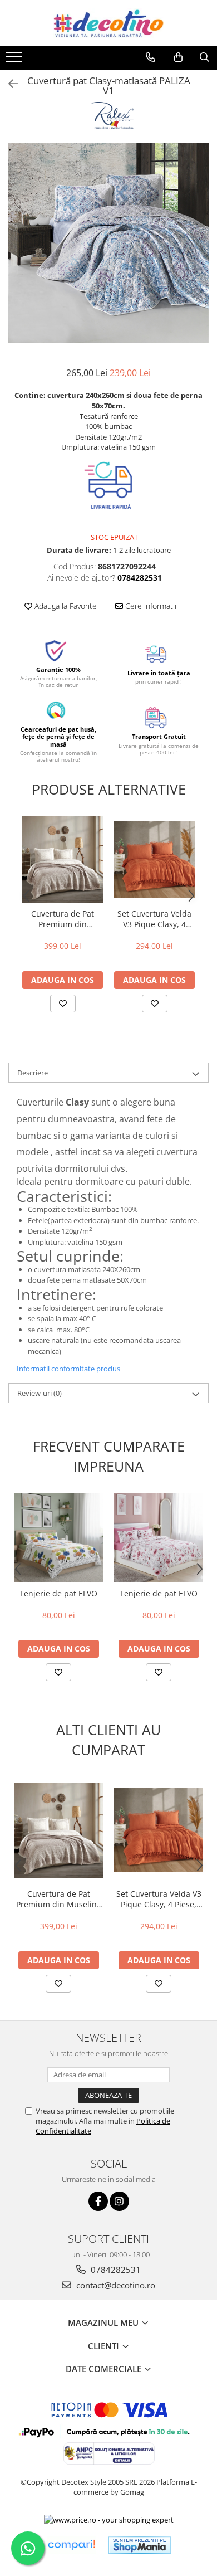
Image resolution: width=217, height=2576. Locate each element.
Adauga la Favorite (65, 606)
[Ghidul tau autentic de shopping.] (71, 2545)
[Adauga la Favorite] (63, 1004)
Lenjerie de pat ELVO (59, 1593)
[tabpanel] (108, 243)
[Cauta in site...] (204, 57)
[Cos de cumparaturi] (178, 57)
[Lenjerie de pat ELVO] (58, 1538)
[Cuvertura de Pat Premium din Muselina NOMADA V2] (63, 859)
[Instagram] (119, 2201)
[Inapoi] (8, 84)
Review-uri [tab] (40, 1393)
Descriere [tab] (33, 1073)
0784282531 (115, 2270)
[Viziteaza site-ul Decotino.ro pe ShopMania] (140, 2545)
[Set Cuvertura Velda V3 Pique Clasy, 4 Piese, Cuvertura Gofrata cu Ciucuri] (154, 860)
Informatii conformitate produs (68, 1369)
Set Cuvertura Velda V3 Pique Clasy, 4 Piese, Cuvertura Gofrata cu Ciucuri (154, 919)
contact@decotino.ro (115, 2285)
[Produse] (15, 60)
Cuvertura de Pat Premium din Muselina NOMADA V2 (63, 919)
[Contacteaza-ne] (151, 57)
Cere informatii (150, 606)
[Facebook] (98, 2201)
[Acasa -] (108, 23)
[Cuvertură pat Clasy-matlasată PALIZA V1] (108, 243)
